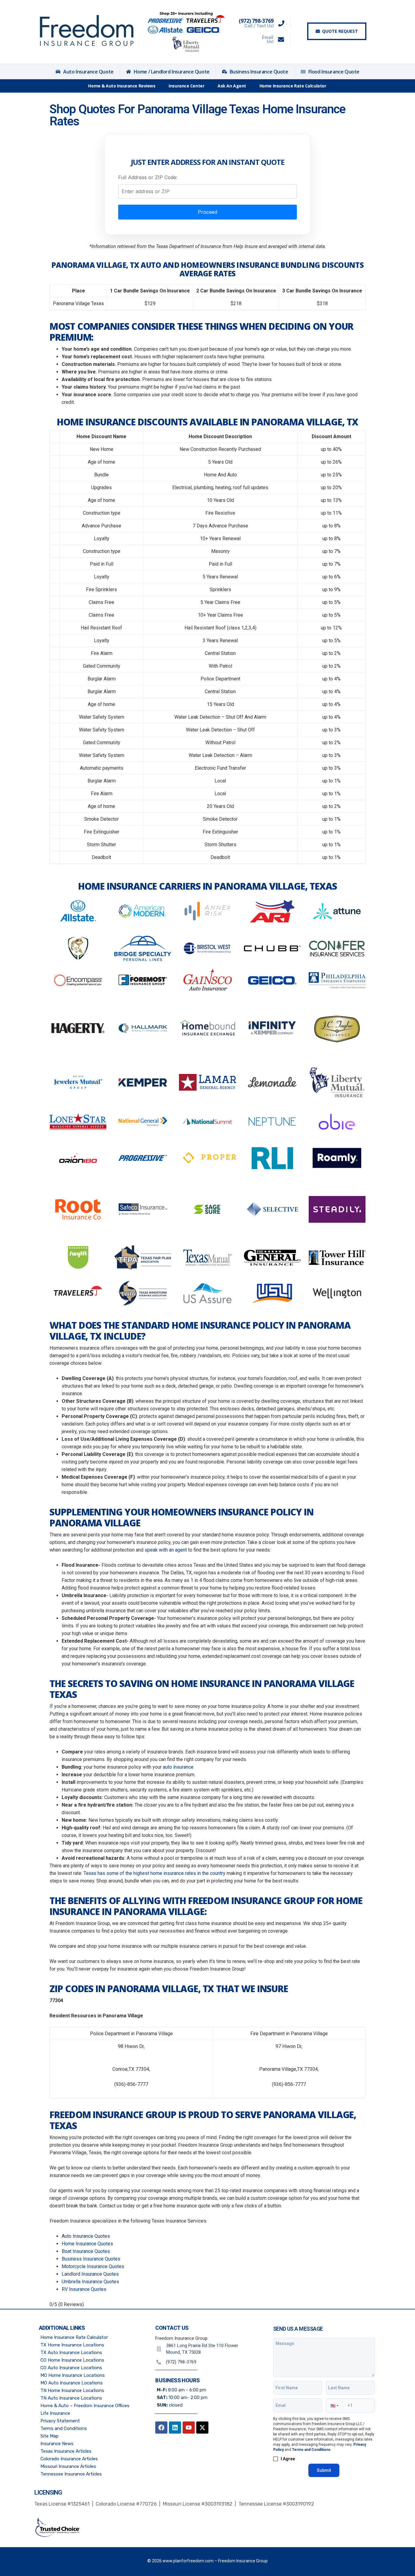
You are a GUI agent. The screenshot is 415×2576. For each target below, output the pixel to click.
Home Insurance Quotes (87, 2244)
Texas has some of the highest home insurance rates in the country (154, 1873)
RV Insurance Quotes (84, 2289)
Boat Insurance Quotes (86, 2251)
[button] (334, 2406)
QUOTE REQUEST (340, 31)
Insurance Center (186, 86)
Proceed (207, 212)
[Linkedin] (175, 2428)
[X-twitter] (202, 2428)
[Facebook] (161, 2428)
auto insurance (178, 1767)
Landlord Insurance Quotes (90, 2274)
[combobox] (207, 191)
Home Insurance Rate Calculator (293, 86)
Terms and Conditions (311, 2450)
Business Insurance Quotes (91, 2259)
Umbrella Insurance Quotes (90, 2282)
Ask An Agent (232, 86)
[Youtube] (189, 2428)
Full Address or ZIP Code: (148, 177)
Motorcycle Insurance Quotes (93, 2266)
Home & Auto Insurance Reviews (122, 86)
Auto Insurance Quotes (86, 2236)
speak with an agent (166, 1550)
